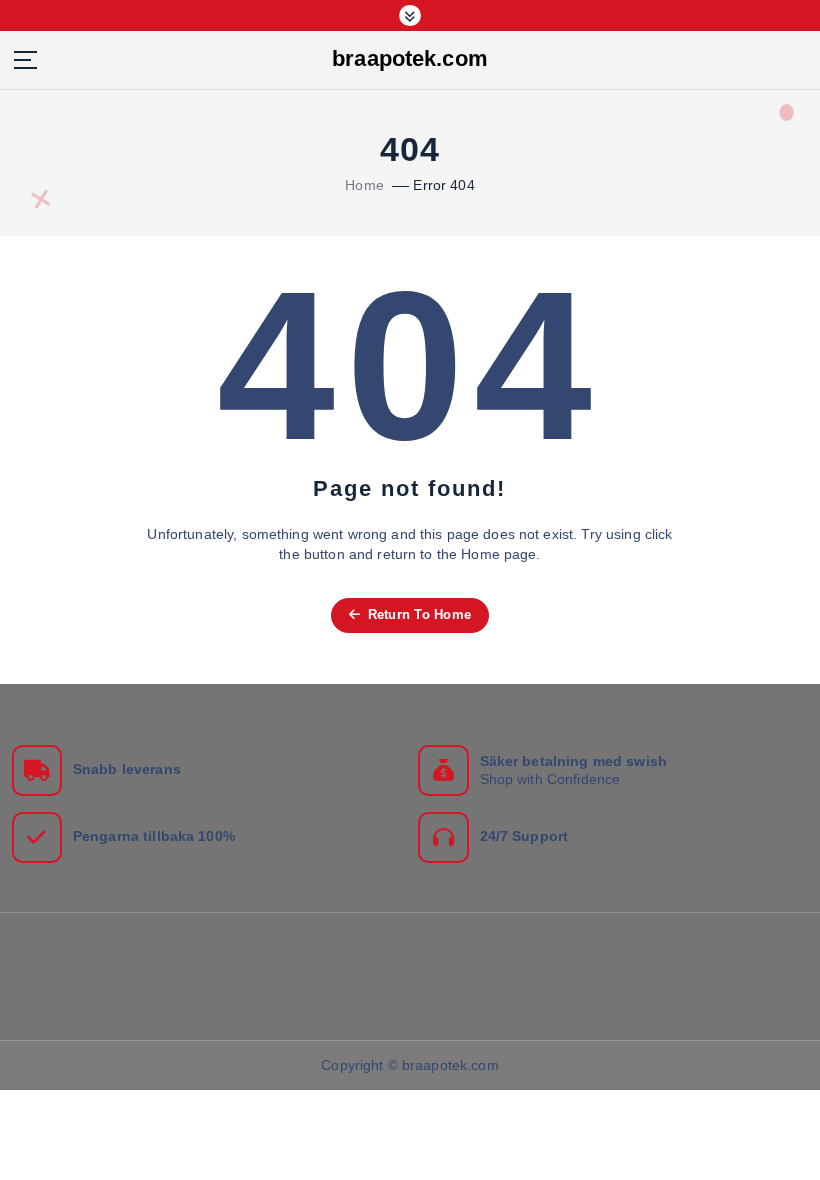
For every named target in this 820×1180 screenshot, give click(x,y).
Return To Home (417, 614)
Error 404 (443, 185)
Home (364, 185)
